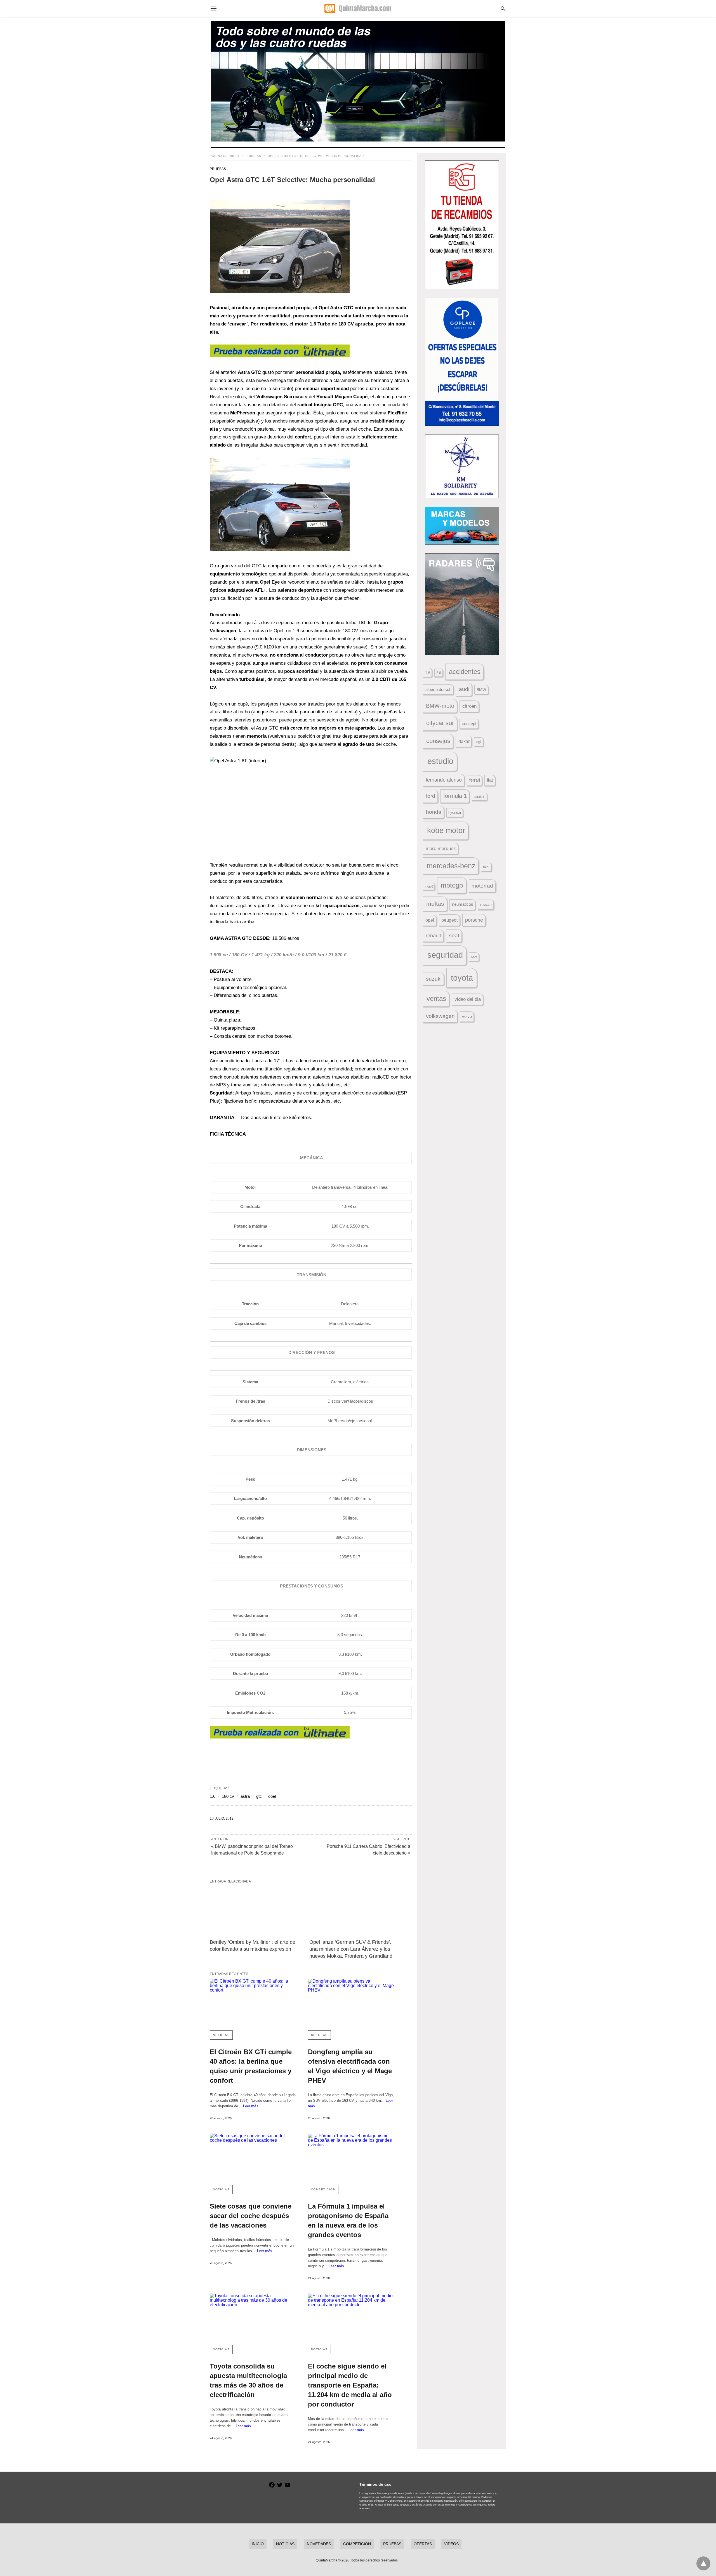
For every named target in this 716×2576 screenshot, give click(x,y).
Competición (323, 2189)
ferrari (475, 780)
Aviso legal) (439, 2493)
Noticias (221, 2035)
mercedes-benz (451, 866)
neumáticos (463, 904)
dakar (464, 741)
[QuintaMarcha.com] (358, 8)
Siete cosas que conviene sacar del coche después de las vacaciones (251, 2216)
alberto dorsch (438, 690)
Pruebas (253, 156)
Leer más (251, 2106)
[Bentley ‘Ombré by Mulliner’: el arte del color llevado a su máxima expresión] (255, 1911)
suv (474, 957)
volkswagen (440, 1016)
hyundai (455, 812)
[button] (280, 246)
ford (431, 796)
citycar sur (440, 723)
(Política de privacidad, (418, 2493)
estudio (440, 761)
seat (454, 936)
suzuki (434, 979)
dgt (479, 742)
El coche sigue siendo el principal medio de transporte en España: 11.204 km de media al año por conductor (350, 2385)
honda (434, 812)
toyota (462, 978)
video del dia (468, 999)
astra (245, 1796)
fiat (490, 780)
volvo (467, 1016)
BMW (481, 690)
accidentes (465, 672)
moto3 (429, 886)
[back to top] (703, 2563)
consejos (438, 741)
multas (435, 904)
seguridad (445, 955)
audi (464, 689)
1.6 (213, 1796)
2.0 (439, 673)
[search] (503, 9)
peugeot (449, 920)
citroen (469, 706)
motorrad (482, 886)
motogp (452, 885)
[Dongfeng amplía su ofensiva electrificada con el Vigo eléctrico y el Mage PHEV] (351, 2002)
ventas (436, 999)
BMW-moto (440, 706)
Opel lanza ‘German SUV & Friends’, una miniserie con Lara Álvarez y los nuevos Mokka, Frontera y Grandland (351, 1949)
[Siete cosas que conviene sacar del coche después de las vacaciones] (253, 2157)
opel (272, 1796)
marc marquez (441, 849)
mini (486, 867)
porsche (474, 920)
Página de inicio (224, 156)
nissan (486, 904)
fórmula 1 (455, 796)
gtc (259, 1796)
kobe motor (446, 831)
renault (433, 936)
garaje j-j (480, 797)
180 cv (228, 1796)
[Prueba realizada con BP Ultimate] (280, 356)
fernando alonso (444, 780)
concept (469, 724)
